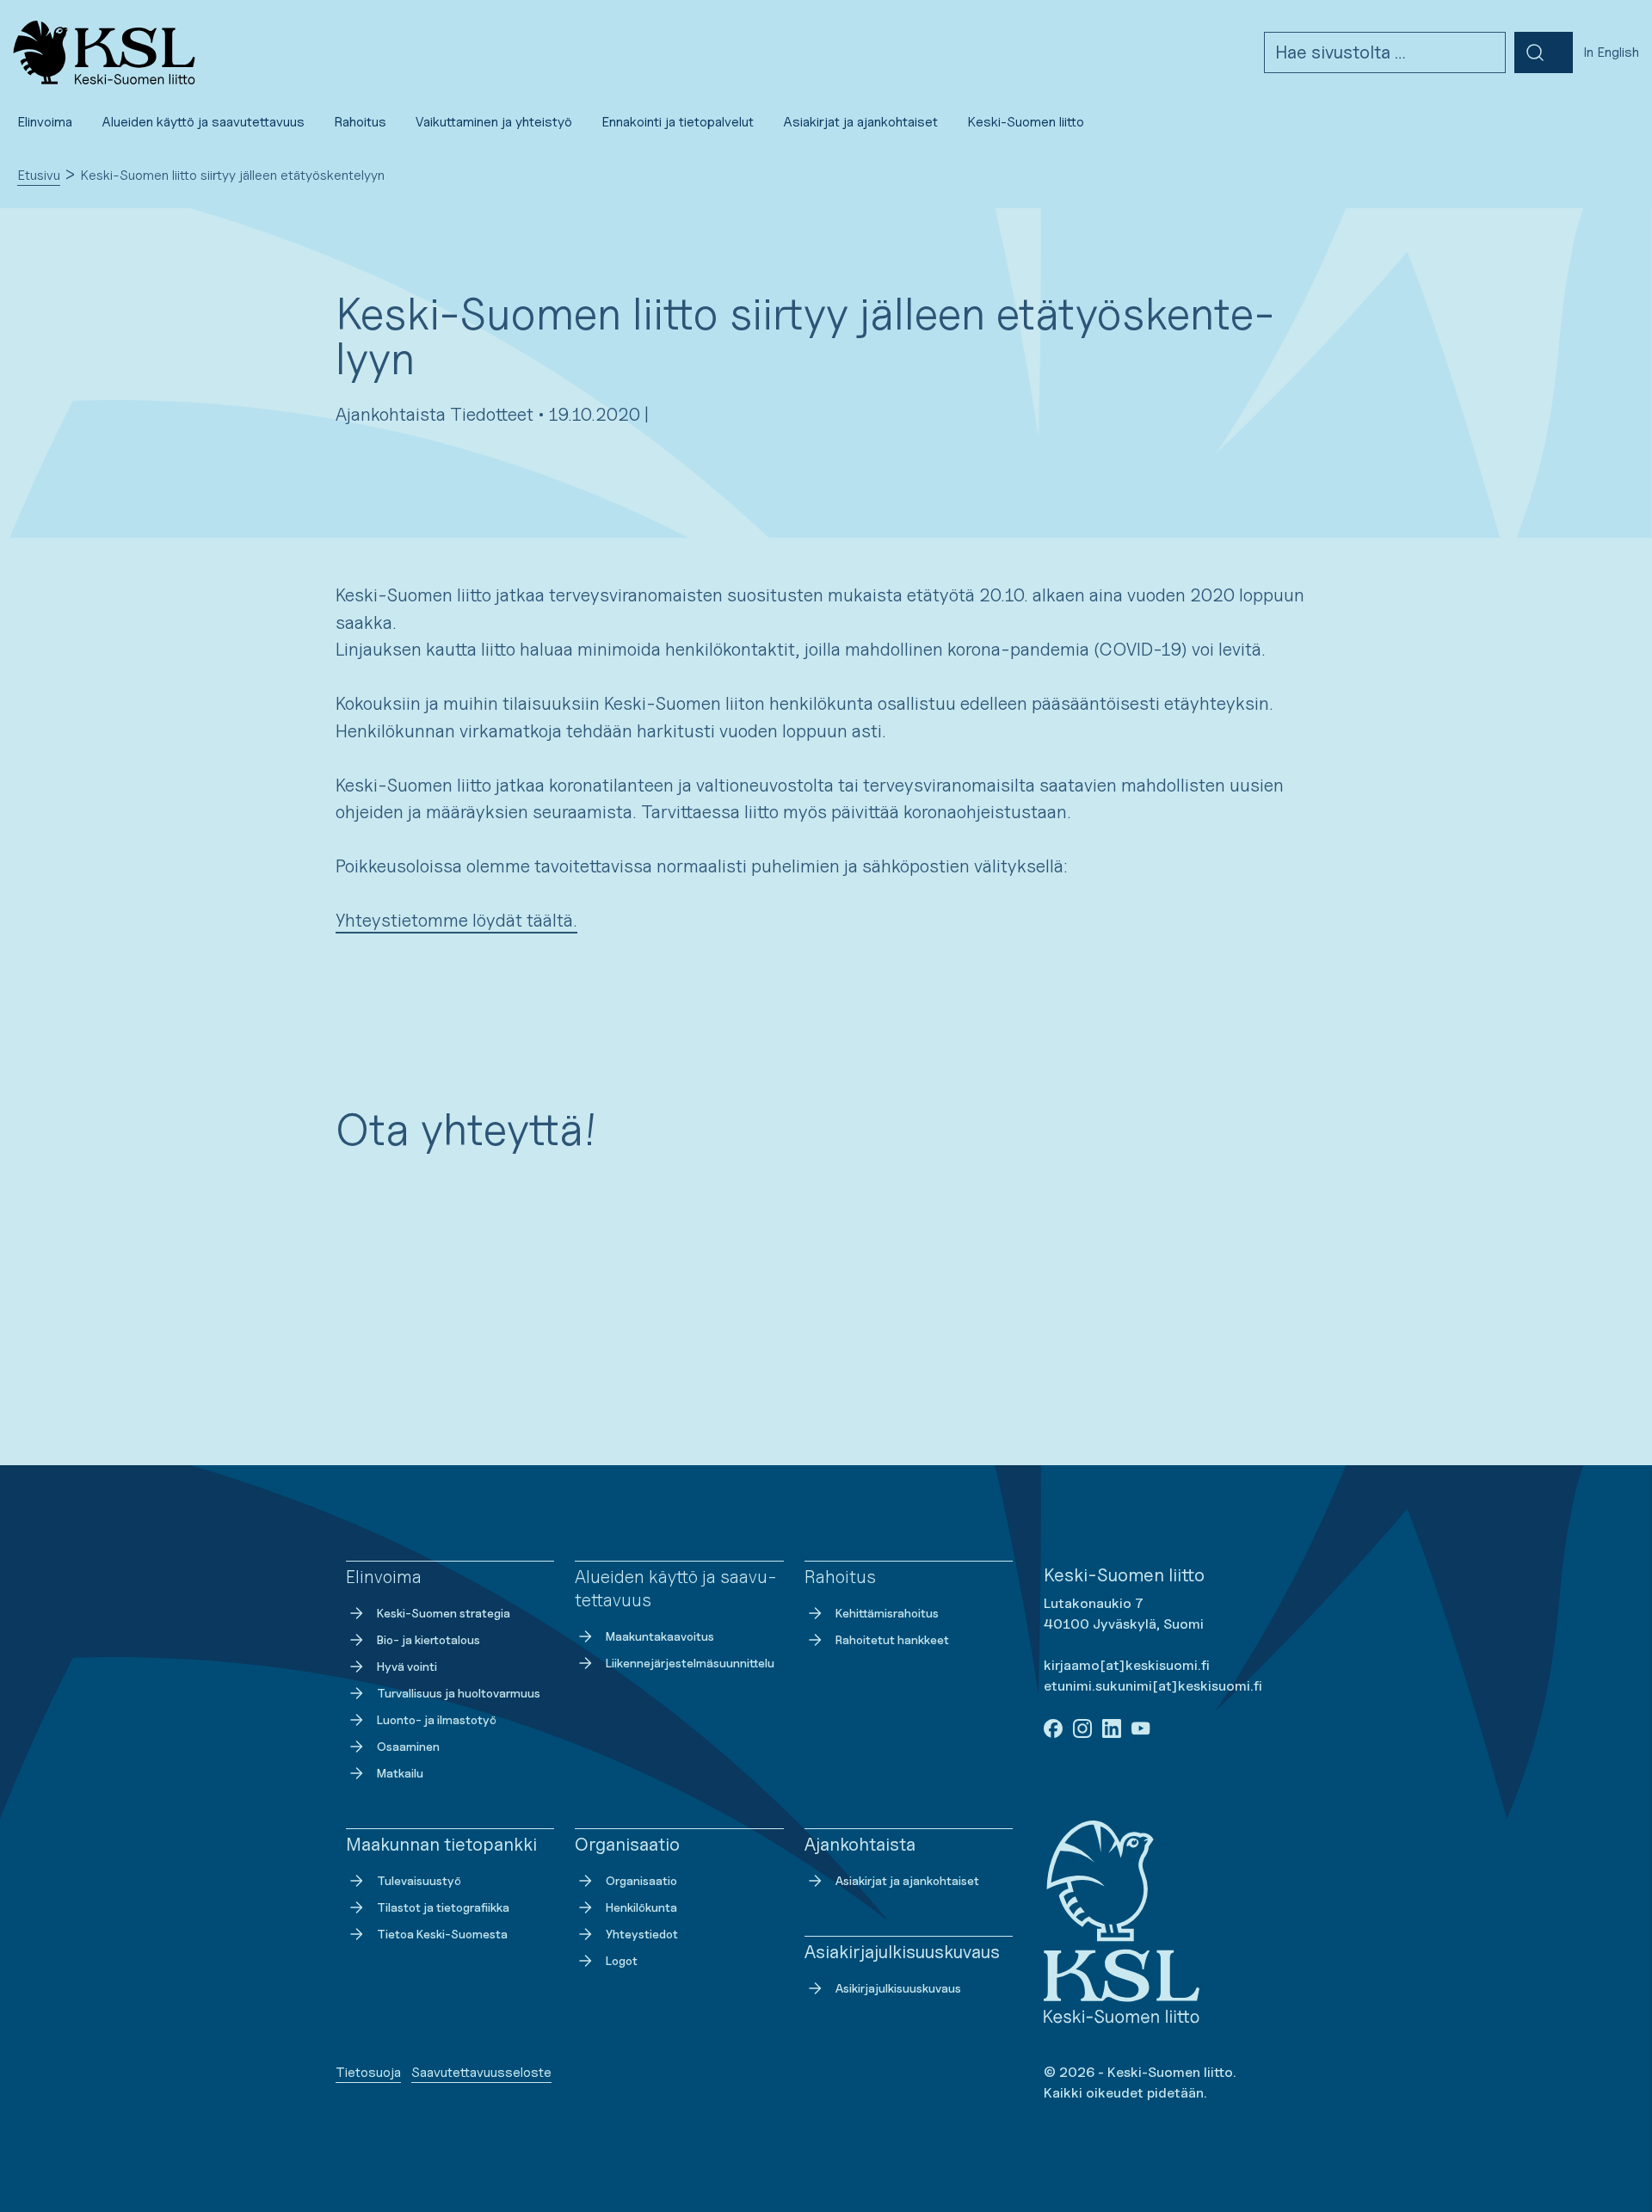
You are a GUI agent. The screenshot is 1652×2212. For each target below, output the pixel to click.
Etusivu (39, 175)
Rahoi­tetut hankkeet (892, 1639)
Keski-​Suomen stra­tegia (444, 1613)
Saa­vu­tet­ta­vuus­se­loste (481, 2072)
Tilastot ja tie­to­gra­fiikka (443, 1907)
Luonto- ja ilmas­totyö (437, 1719)
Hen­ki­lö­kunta (641, 1907)
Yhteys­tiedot (642, 1934)
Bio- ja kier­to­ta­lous (428, 1639)
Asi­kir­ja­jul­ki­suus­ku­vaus (898, 1988)
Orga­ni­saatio (641, 1880)
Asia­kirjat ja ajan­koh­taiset (907, 1880)
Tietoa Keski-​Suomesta (442, 1934)
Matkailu (400, 1773)
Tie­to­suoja (368, 2072)
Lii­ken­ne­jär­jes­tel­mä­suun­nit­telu (690, 1663)
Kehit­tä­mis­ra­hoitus (887, 1613)
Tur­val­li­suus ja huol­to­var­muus (459, 1693)
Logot (622, 1960)
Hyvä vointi (407, 1666)
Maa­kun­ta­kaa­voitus (660, 1636)
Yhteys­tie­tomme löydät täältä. (456, 920)
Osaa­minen (408, 1746)
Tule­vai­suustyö (419, 1880)
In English (1611, 52)
